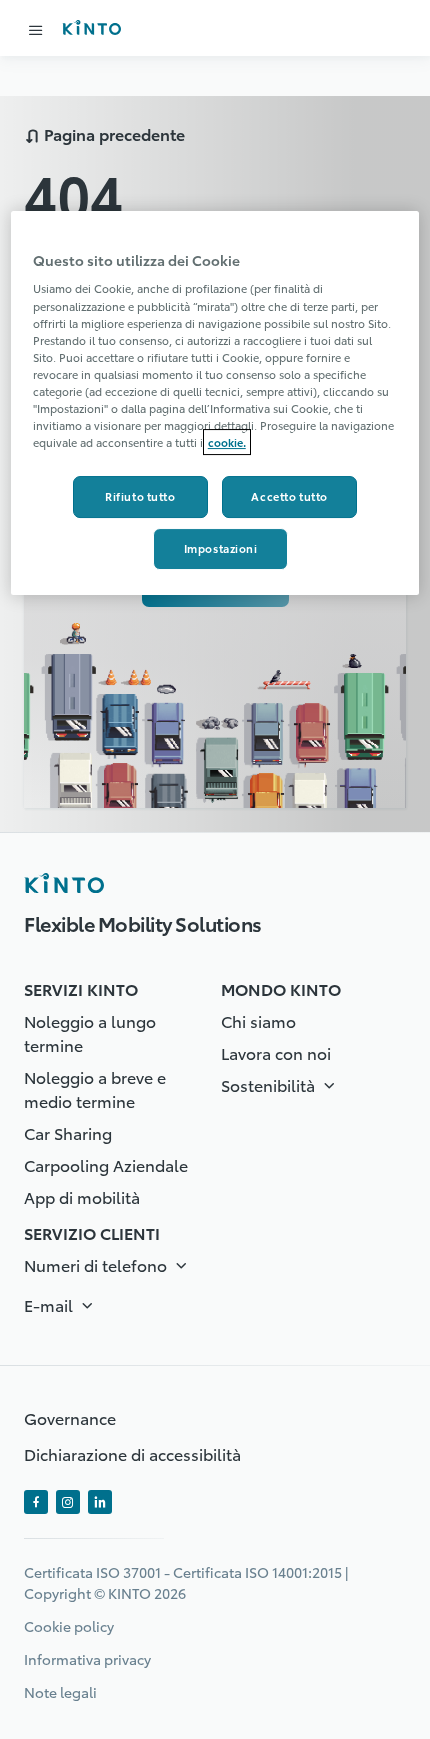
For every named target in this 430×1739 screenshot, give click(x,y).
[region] (215, 403)
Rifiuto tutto (140, 496)
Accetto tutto (289, 496)
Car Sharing (68, 1132)
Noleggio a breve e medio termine (95, 1088)
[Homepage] (64, 883)
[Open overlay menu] (36, 30)
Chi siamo (258, 1020)
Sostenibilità (270, 1084)
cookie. (227, 442)
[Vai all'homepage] (91, 27)
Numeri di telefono (97, 1264)
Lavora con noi (276, 1052)
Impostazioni (221, 548)
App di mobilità (82, 1196)
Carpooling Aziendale (106, 1164)
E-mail (50, 1304)
